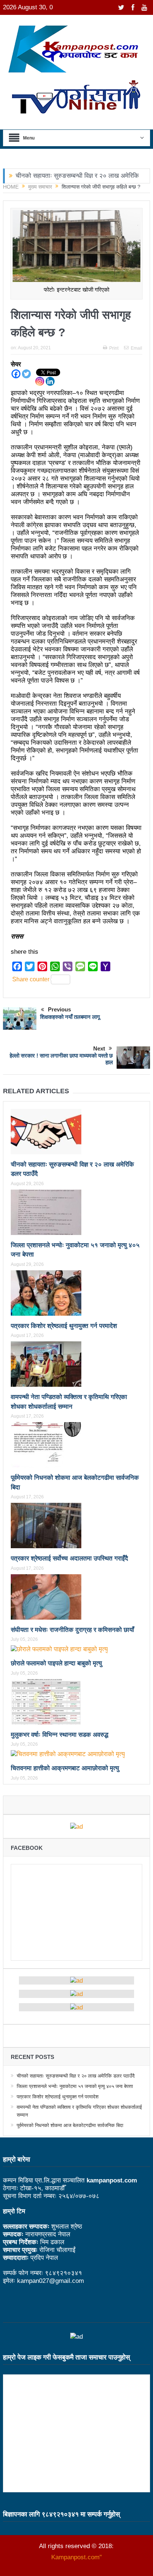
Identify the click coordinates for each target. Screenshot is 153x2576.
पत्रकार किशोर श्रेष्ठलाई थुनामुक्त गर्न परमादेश (64, 1326)
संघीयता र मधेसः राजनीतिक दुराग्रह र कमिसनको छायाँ (72, 1630)
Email (136, 348)
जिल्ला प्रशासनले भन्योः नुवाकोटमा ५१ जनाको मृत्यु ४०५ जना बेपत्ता (75, 2086)
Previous (59, 1009)
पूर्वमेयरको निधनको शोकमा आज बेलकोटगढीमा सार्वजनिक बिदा (70, 2125)
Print (114, 348)
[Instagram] (40, 381)
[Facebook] (16, 374)
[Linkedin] (50, 381)
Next (99, 1048)
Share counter (31, 979)
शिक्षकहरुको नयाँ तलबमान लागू (70, 1017)
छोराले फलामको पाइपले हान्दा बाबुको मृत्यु (56, 1663)
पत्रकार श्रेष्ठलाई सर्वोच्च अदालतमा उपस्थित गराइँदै (69, 1558)
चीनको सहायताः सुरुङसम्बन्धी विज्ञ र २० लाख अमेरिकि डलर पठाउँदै (76, 2076)
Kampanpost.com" (76, 2557)
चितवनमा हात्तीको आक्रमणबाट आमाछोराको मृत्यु (65, 1768)
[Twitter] (26, 374)
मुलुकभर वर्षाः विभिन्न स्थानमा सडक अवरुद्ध (60, 1735)
